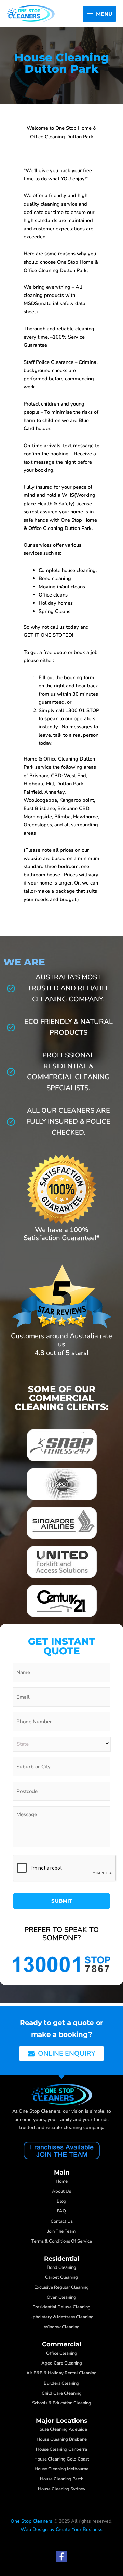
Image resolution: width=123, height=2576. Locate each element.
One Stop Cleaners (31, 2522)
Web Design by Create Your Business (61, 2530)
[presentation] (65, 1868)
